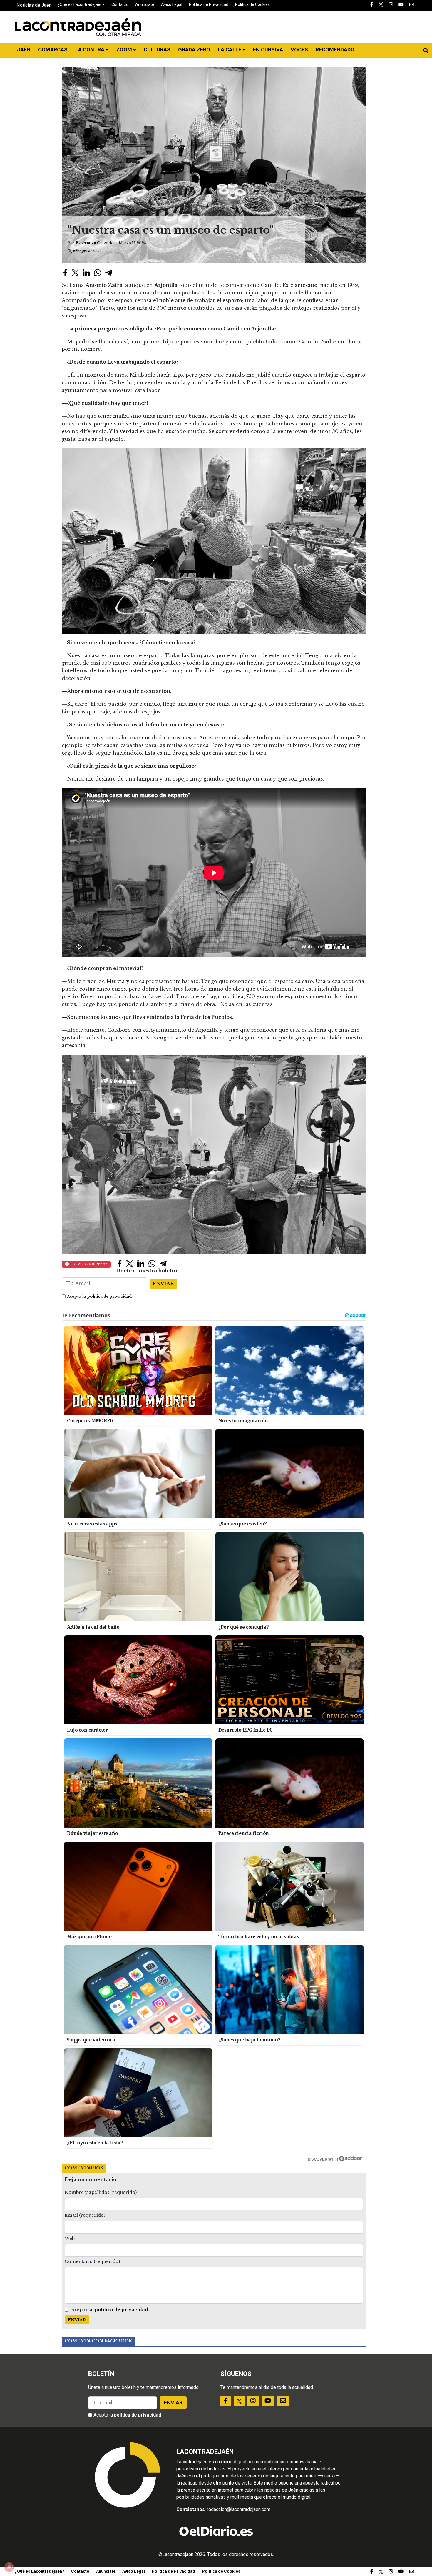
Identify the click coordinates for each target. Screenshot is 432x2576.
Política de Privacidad (209, 4)
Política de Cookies (252, 4)
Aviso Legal (172, 4)
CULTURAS (157, 50)
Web (70, 2239)
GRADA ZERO (194, 50)
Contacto (120, 4)
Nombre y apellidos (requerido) (101, 2192)
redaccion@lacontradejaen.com (239, 2509)
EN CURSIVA (268, 50)
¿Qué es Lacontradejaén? (81, 4)
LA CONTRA (90, 50)
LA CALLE (230, 50)
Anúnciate (145, 4)
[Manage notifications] (9, 2567)
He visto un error (88, 1264)
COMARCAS (53, 50)
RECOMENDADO (335, 50)
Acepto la (99, 1296)
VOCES (299, 50)
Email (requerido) (85, 2215)
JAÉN (24, 50)
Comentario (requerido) (92, 2262)
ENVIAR (163, 1284)
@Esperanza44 (87, 251)
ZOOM (125, 50)
